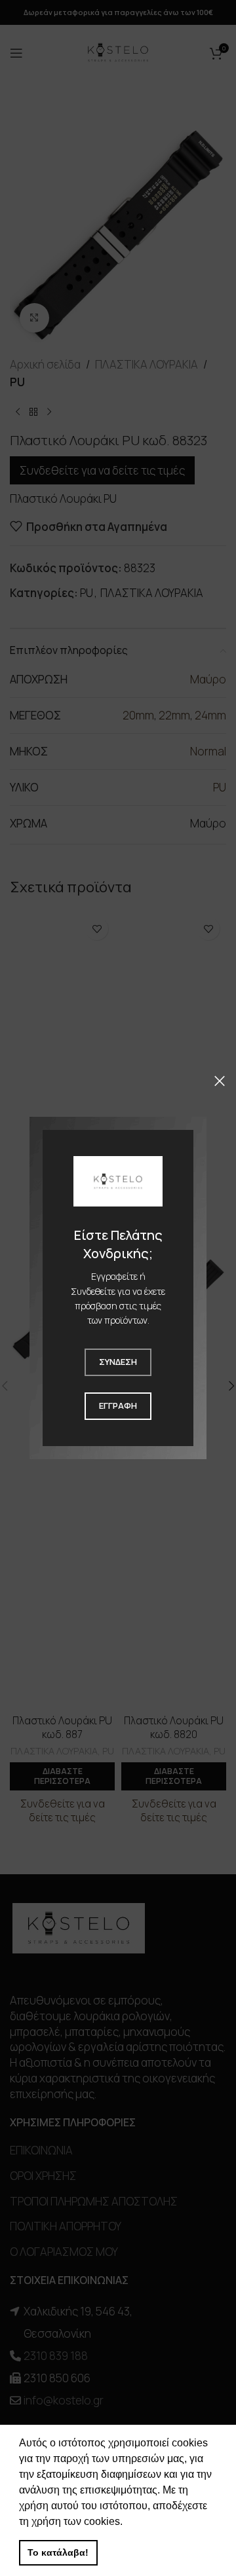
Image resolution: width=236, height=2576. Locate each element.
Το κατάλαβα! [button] (58, 2552)
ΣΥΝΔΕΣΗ (118, 1362)
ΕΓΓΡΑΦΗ (118, 1406)
